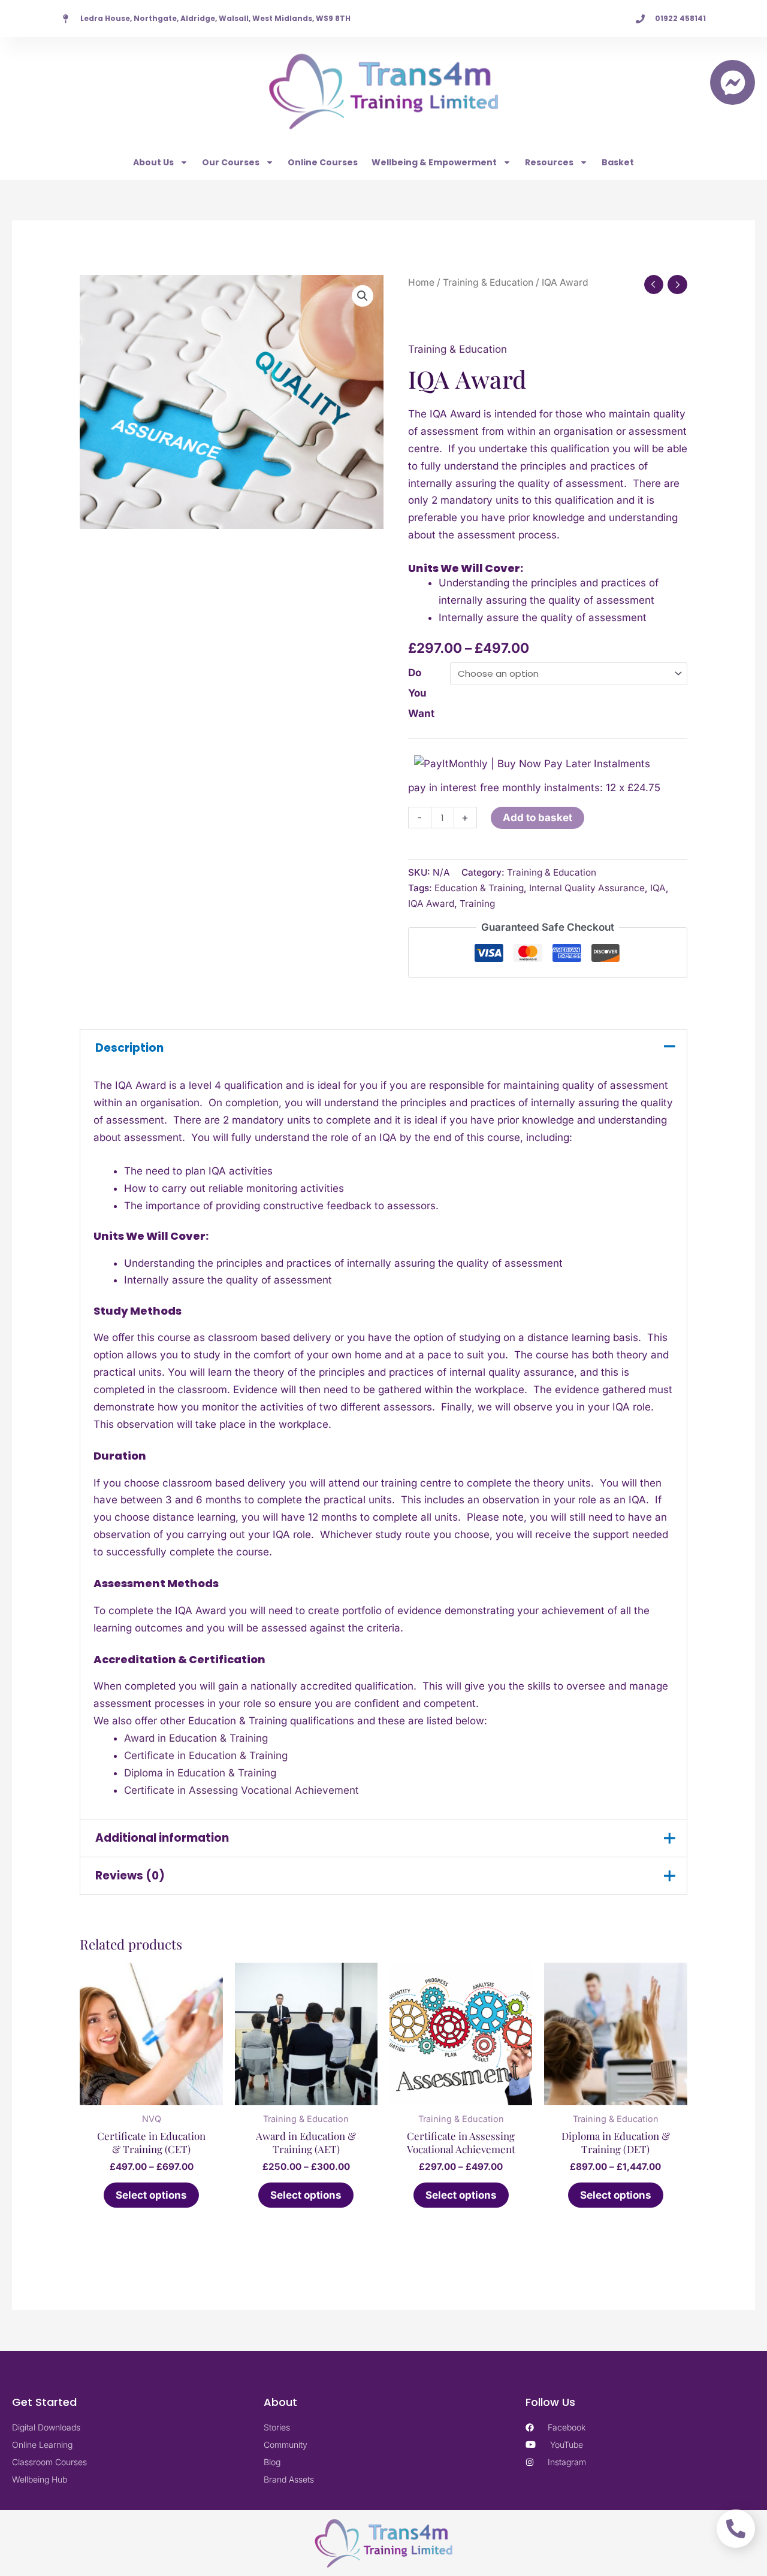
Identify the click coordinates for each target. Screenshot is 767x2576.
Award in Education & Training (196, 1738)
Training (477, 903)
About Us (153, 162)
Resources (549, 162)
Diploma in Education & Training (200, 1773)
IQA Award (431, 903)
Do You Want (421, 693)
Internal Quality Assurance (587, 888)
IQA (658, 888)
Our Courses (231, 162)
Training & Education (488, 282)
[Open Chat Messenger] (733, 82)
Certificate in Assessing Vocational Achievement (241, 1790)
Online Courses (323, 162)
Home (421, 282)
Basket (618, 162)
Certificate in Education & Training (206, 1755)
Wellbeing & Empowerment (434, 162)
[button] (363, 296)
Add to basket (537, 818)
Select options (151, 2195)
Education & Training (479, 888)
